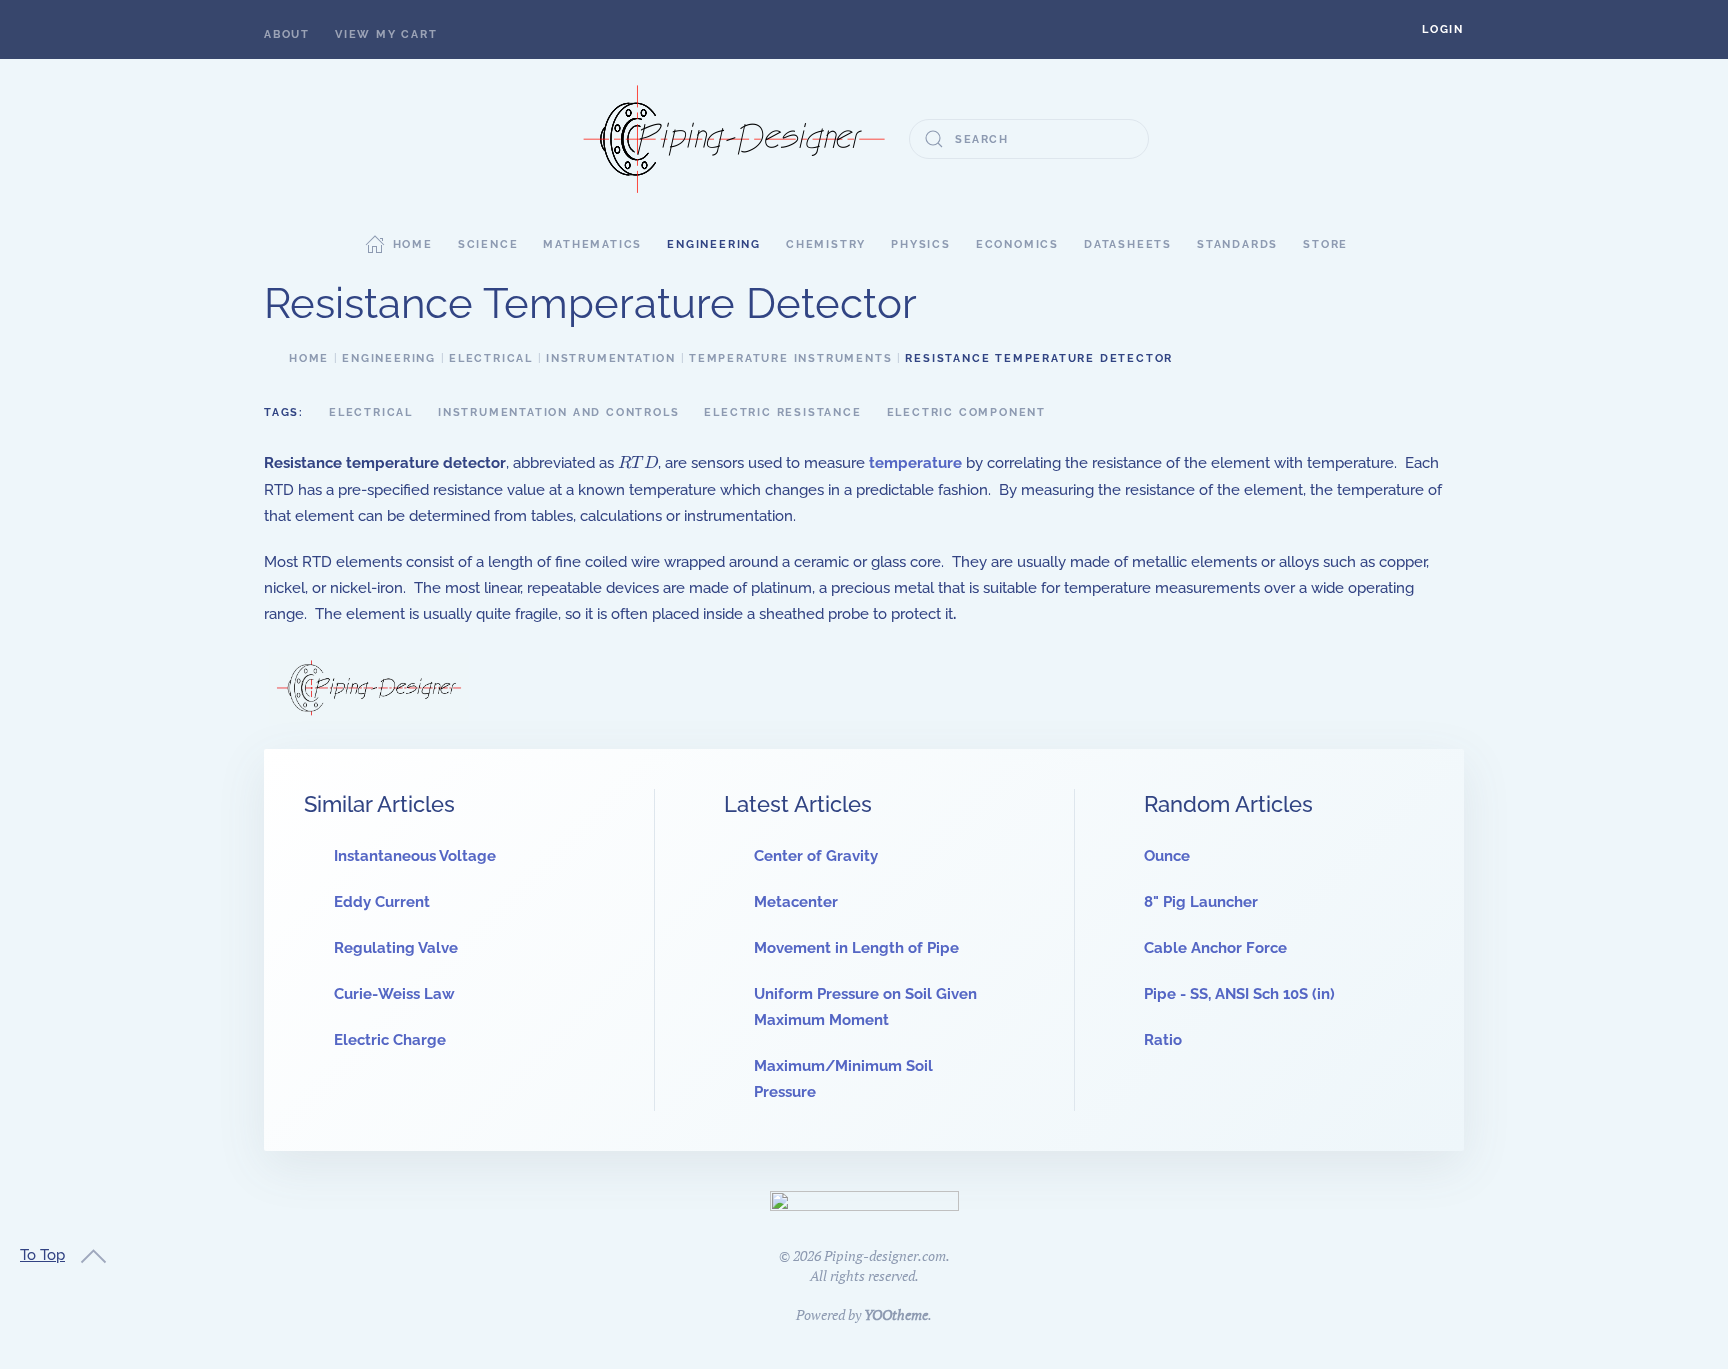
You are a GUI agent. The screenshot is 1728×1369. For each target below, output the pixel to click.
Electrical (371, 412)
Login (1443, 29)
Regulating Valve (396, 948)
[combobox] (1029, 139)
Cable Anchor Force (1215, 948)
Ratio (1163, 1040)
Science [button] (488, 244)
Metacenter (796, 902)
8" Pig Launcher (1201, 902)
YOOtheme (896, 1314)
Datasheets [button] (1128, 244)
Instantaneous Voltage (415, 856)
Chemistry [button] (826, 244)
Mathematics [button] (592, 244)
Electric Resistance (782, 412)
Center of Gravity (816, 856)
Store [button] (1325, 244)
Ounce (1167, 856)
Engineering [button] (714, 244)
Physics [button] (921, 244)
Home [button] (413, 244)
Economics (1017, 244)
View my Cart (386, 34)
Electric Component (966, 412)
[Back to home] (734, 139)
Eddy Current (382, 902)
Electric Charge (390, 1040)
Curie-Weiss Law (394, 994)
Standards (1237, 244)
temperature (915, 463)
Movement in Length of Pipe (856, 948)
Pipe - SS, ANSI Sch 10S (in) (1239, 994)
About (287, 34)
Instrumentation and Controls (558, 412)
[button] (1443, 29)
